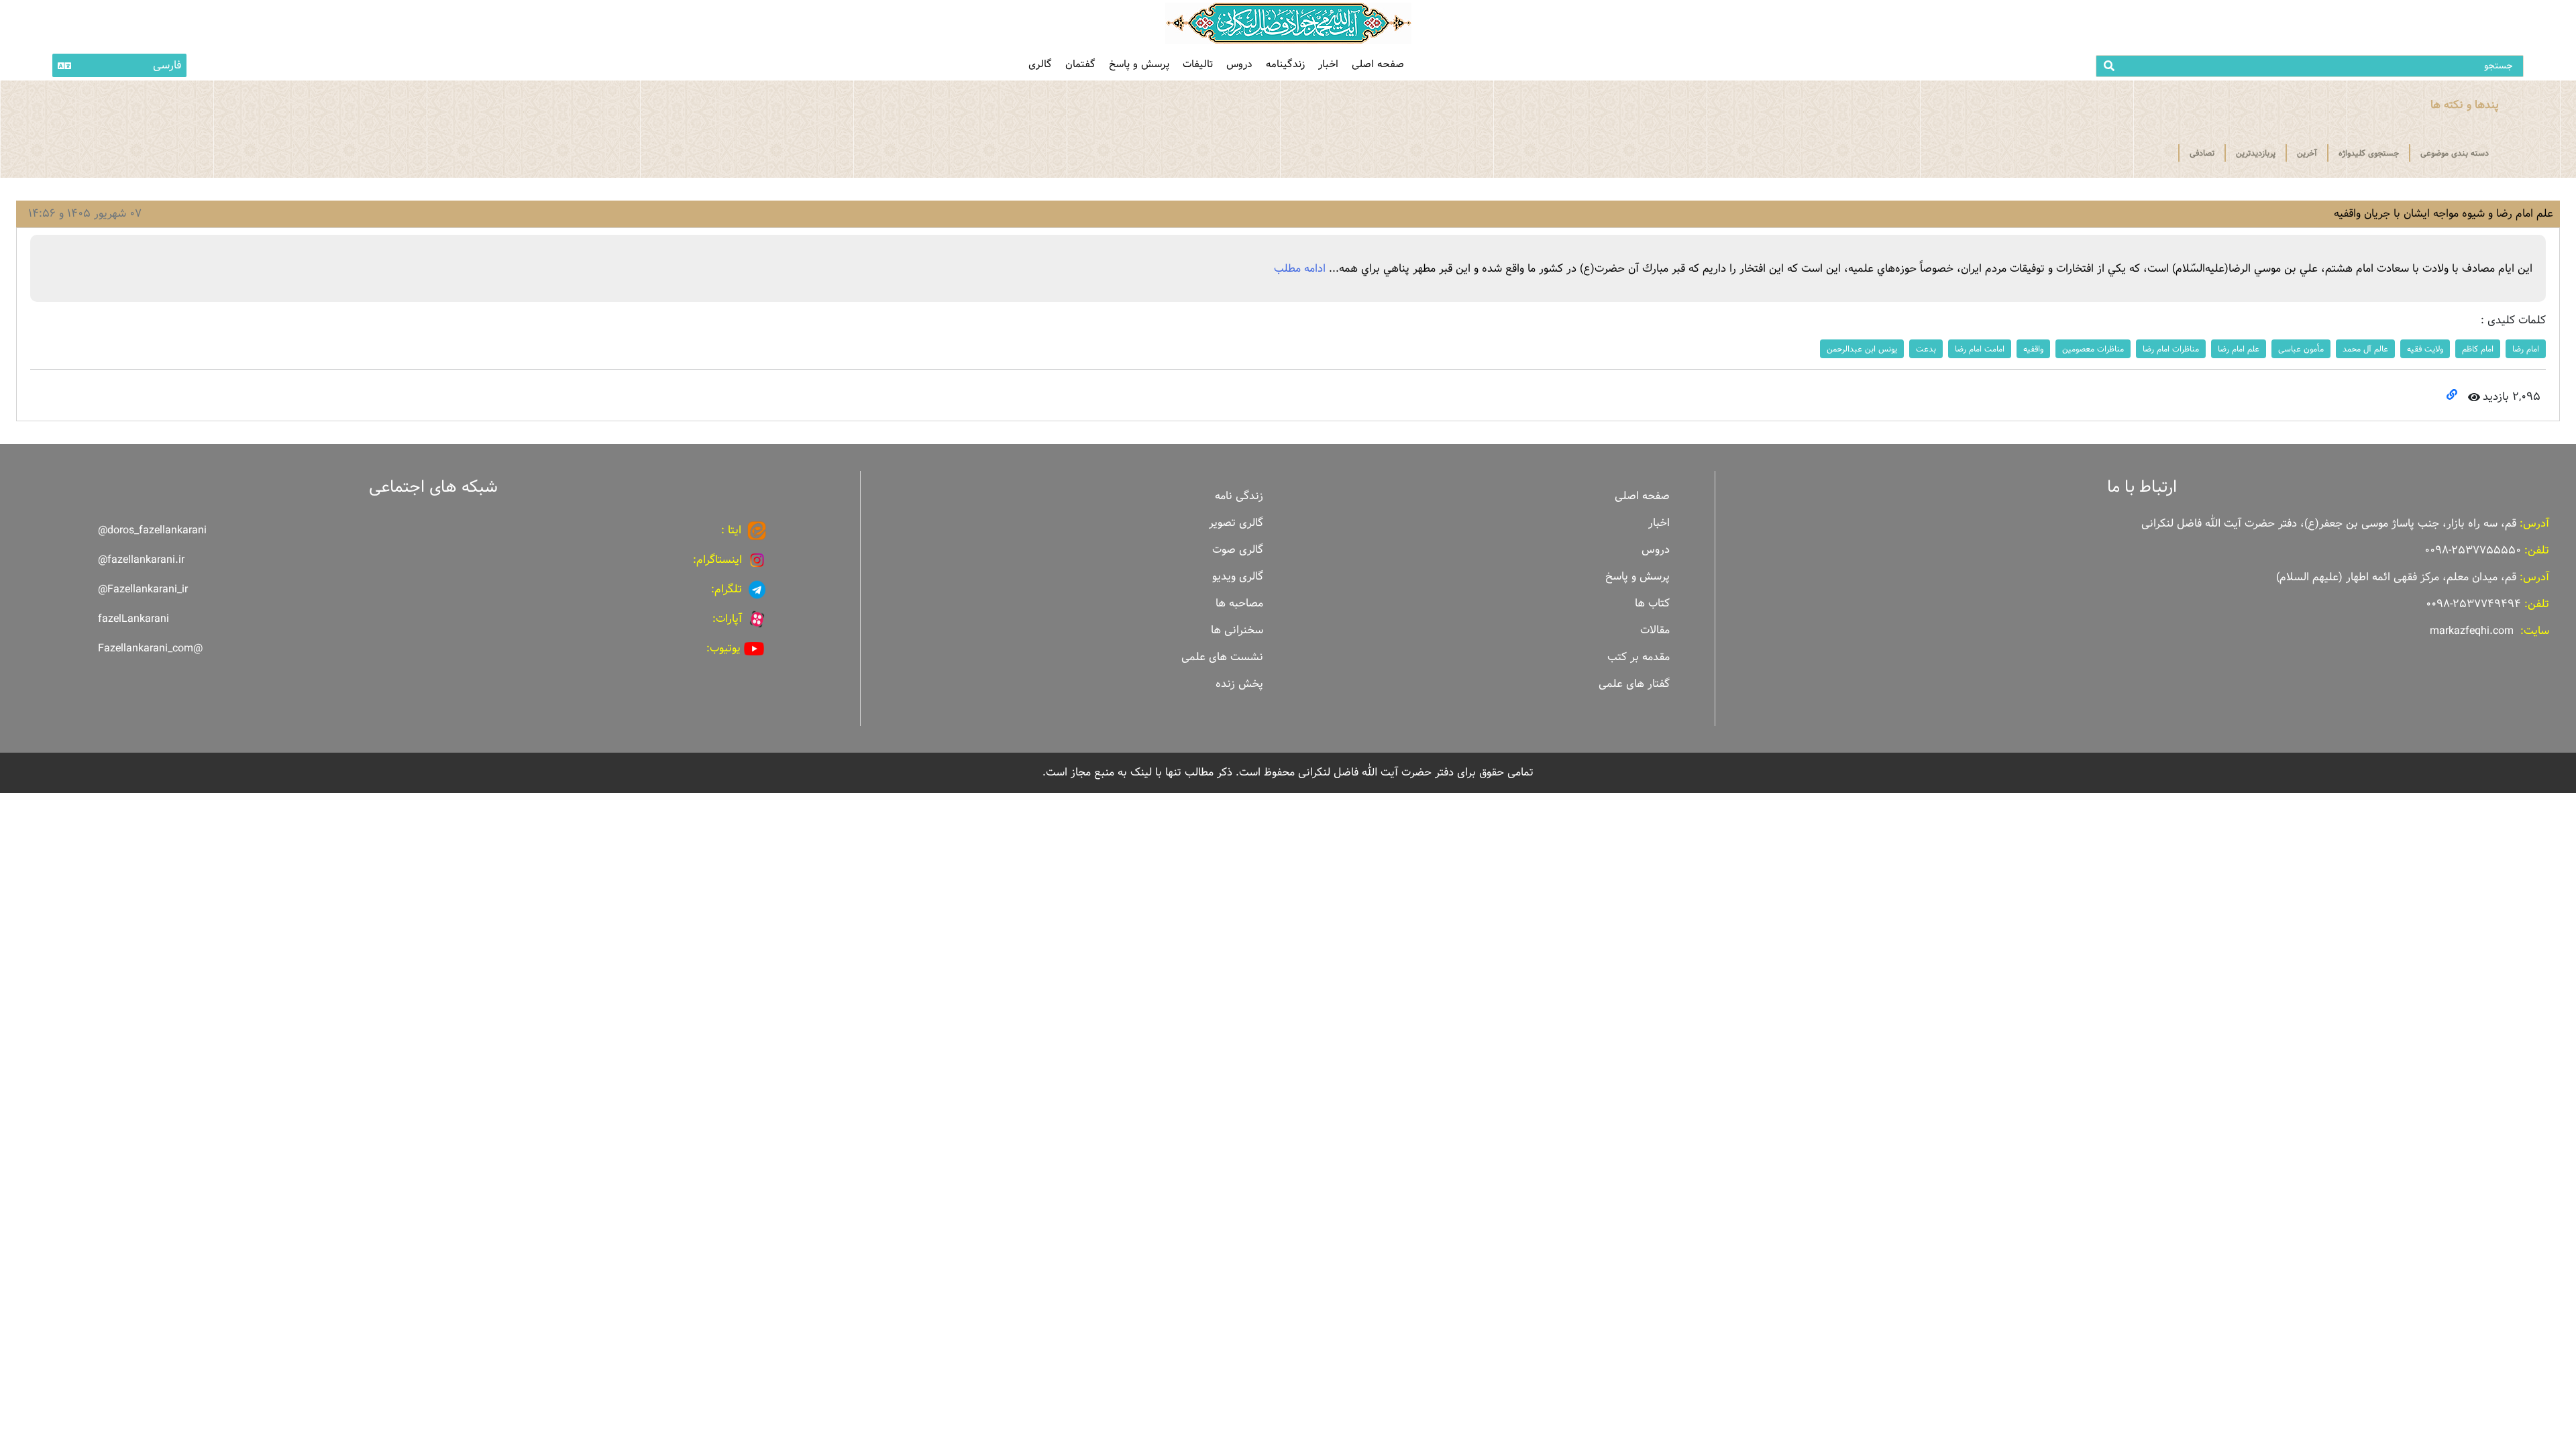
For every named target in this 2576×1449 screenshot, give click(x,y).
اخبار (1328, 64)
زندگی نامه (1239, 496)
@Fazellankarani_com (150, 648)
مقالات (1655, 630)
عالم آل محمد (2365, 349)
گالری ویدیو (1238, 577)
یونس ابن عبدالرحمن (1862, 349)
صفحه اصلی (1378, 64)
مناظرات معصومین (2093, 349)
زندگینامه (1285, 64)
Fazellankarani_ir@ (143, 589)
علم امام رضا (2239, 349)
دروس (1239, 64)
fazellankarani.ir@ (141, 560)
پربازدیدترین (2256, 153)
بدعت (1926, 349)
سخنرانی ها (1237, 630)
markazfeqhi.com (2472, 631)
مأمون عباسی (2301, 349)
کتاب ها (1652, 603)
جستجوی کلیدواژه (2369, 153)
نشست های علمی (1222, 657)
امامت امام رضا (1980, 349)
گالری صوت (1238, 550)
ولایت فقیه (2425, 349)
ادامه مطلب (1300, 269)
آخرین (2307, 153)
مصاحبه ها (1239, 603)
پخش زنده (1239, 684)
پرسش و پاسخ (1139, 64)
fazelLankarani (133, 619)
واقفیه (2033, 349)
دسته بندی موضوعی (2455, 153)
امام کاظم (2478, 349)
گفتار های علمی (1634, 684)
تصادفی (2202, 153)
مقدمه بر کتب (1639, 657)
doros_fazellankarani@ (152, 530)
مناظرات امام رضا (2171, 349)
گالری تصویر (1236, 523)
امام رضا (2526, 349)
